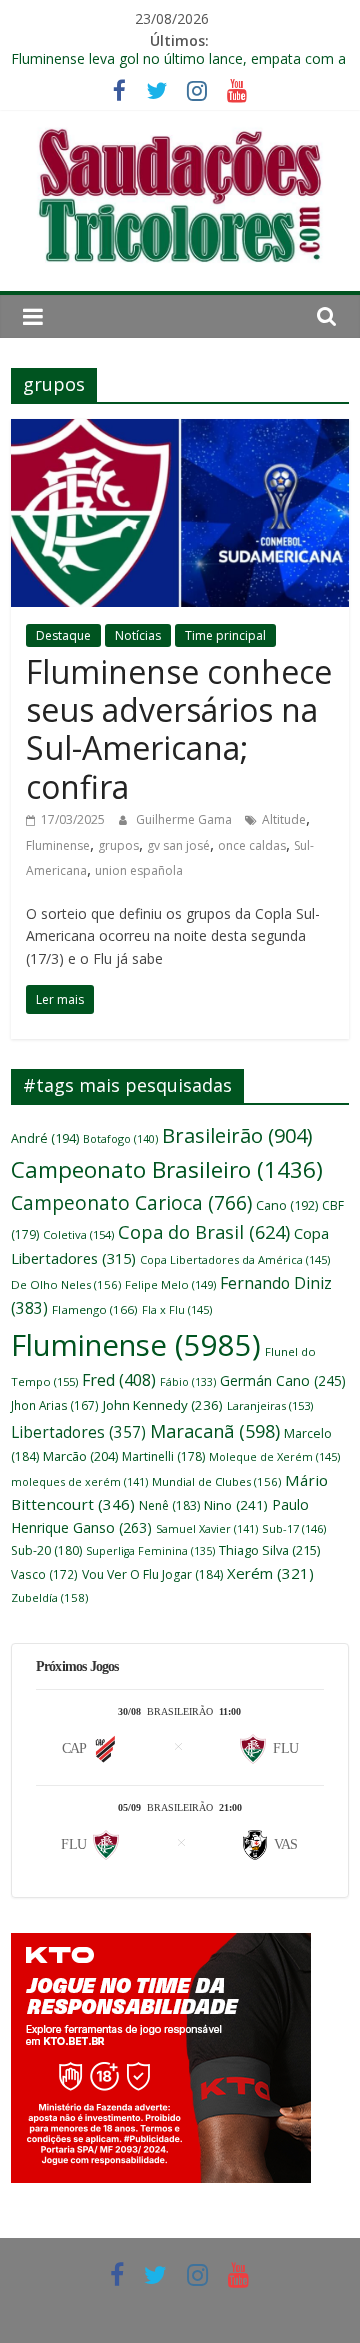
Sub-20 (46, 1550)
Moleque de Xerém (274, 1456)
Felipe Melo (170, 1284)
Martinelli (163, 1456)
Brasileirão (237, 1135)
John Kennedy (163, 1405)
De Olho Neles (66, 1284)
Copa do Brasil (204, 1232)
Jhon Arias (55, 1405)
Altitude (284, 819)
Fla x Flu (177, 1309)
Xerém (270, 1573)
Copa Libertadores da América (235, 1259)
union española (139, 870)
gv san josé (178, 845)
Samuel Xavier (207, 1528)
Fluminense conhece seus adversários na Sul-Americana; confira (179, 729)
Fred (119, 1380)
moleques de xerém (79, 1481)
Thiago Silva (269, 1550)
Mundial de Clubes (216, 1481)
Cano (287, 1205)
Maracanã (215, 1431)
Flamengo (95, 1309)
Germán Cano (283, 1380)
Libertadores (78, 1432)
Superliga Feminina (150, 1551)
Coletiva (78, 1234)
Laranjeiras (270, 1405)
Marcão (80, 1456)
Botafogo (120, 1138)
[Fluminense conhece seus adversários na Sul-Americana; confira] (180, 431)
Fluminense (58, 845)
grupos (118, 845)
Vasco (44, 1574)
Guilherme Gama (185, 819)
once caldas (252, 845)
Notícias (138, 635)
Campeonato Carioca (131, 1203)
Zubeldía (49, 1597)
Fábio (188, 1382)
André (45, 1138)
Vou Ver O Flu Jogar (152, 1574)
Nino (236, 1505)
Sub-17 (294, 1528)
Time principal (225, 635)
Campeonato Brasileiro (167, 1169)
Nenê (169, 1505)
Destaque (63, 635)
